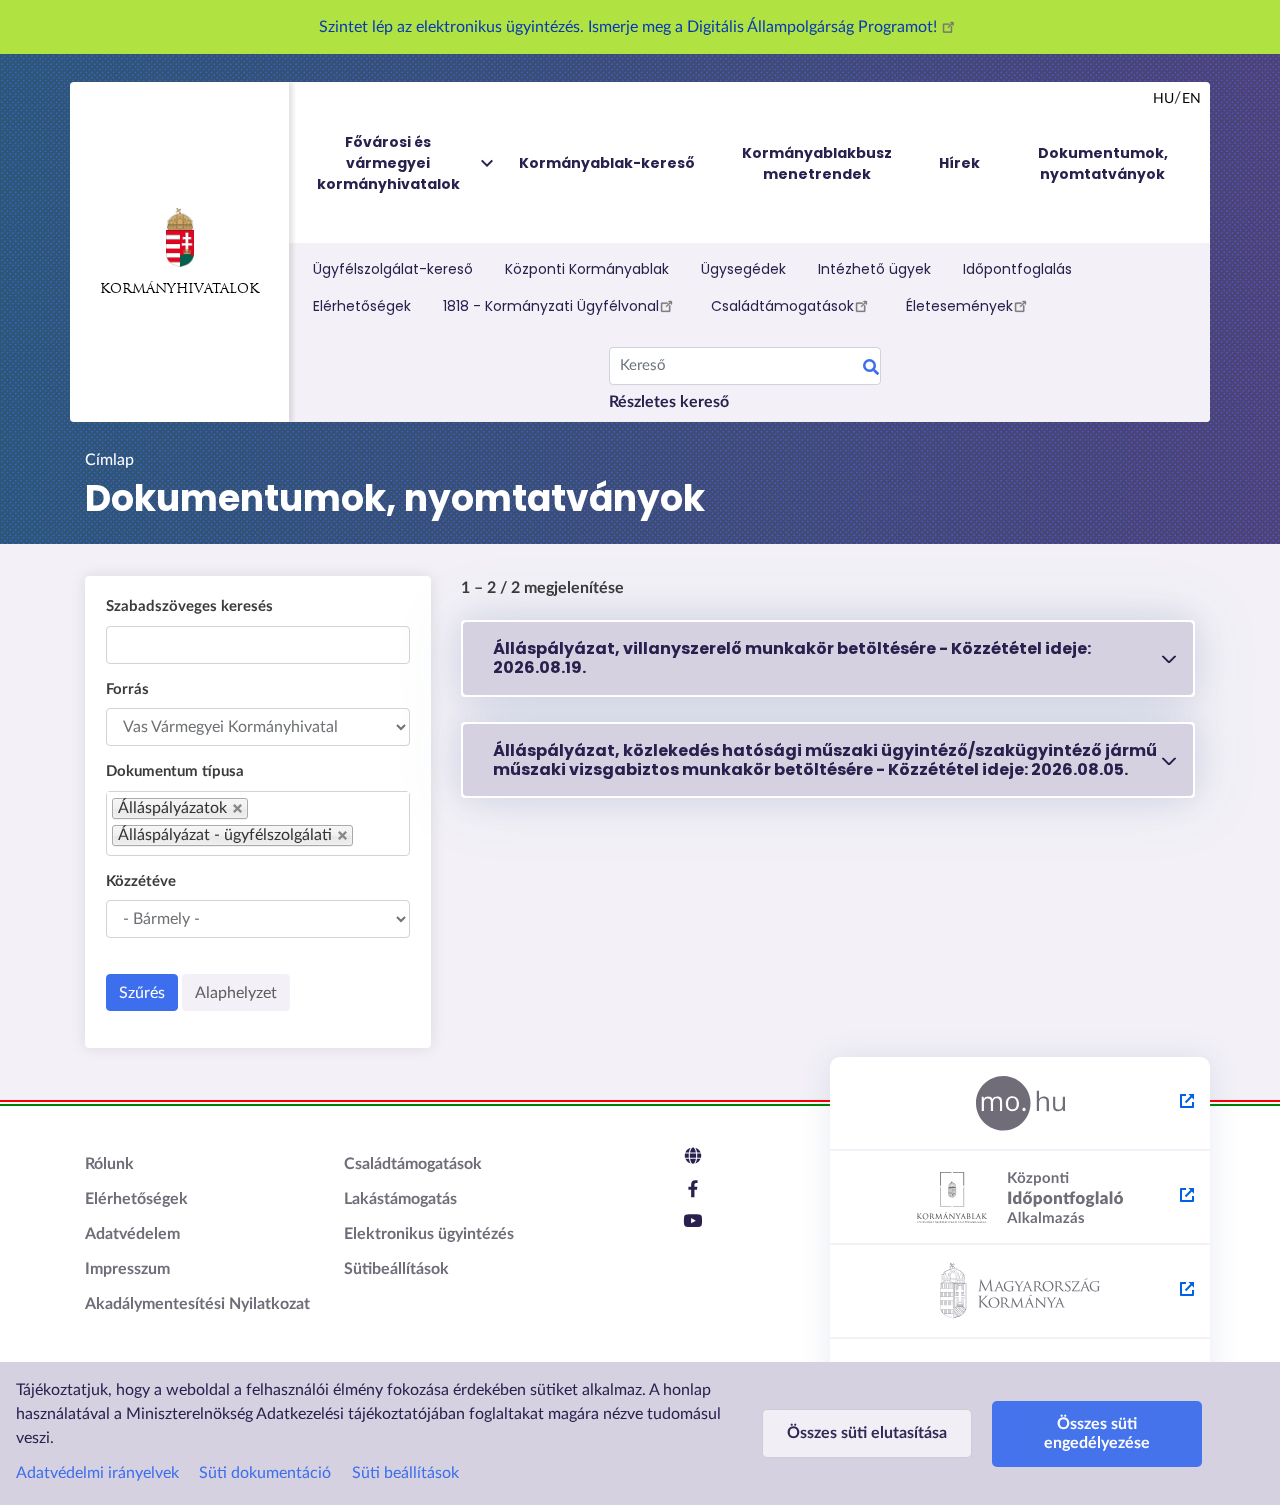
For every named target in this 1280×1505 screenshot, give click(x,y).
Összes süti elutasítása (867, 1433)
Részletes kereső (669, 402)
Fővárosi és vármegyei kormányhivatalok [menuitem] (388, 163)
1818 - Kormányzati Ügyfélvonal (551, 306)
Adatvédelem (132, 1234)
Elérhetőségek (362, 306)
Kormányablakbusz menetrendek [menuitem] (817, 163)
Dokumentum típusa (175, 771)
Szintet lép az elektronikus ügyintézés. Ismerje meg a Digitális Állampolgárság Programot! (630, 27)
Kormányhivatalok (179, 289)
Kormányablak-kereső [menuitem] (607, 163)
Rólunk (109, 1164)
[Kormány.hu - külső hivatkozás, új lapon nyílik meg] (1020, 1292)
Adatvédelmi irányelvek (97, 1473)
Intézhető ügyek (874, 269)
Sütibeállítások (396, 1269)
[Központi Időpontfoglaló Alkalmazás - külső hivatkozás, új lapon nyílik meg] (1020, 1198)
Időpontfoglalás (1017, 269)
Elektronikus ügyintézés (429, 1234)
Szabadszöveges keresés (189, 606)
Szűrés (142, 993)
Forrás (127, 689)
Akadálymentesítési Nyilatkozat (197, 1304)
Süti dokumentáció (265, 1473)
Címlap (109, 460)
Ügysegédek (743, 269)
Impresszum (127, 1269)
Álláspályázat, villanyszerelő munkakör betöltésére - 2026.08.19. (792, 658)
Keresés (871, 370)
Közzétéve (141, 881)
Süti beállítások (405, 1473)
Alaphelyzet (236, 993)
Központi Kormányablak (587, 269)
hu (1163, 99)
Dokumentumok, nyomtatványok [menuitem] (1103, 163)
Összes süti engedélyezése (1097, 1433)
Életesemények (959, 306)
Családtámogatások (782, 306)
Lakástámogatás (400, 1199)
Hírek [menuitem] (959, 163)
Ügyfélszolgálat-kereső (393, 269)
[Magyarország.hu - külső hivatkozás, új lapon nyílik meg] (1020, 1104)
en (1191, 99)
